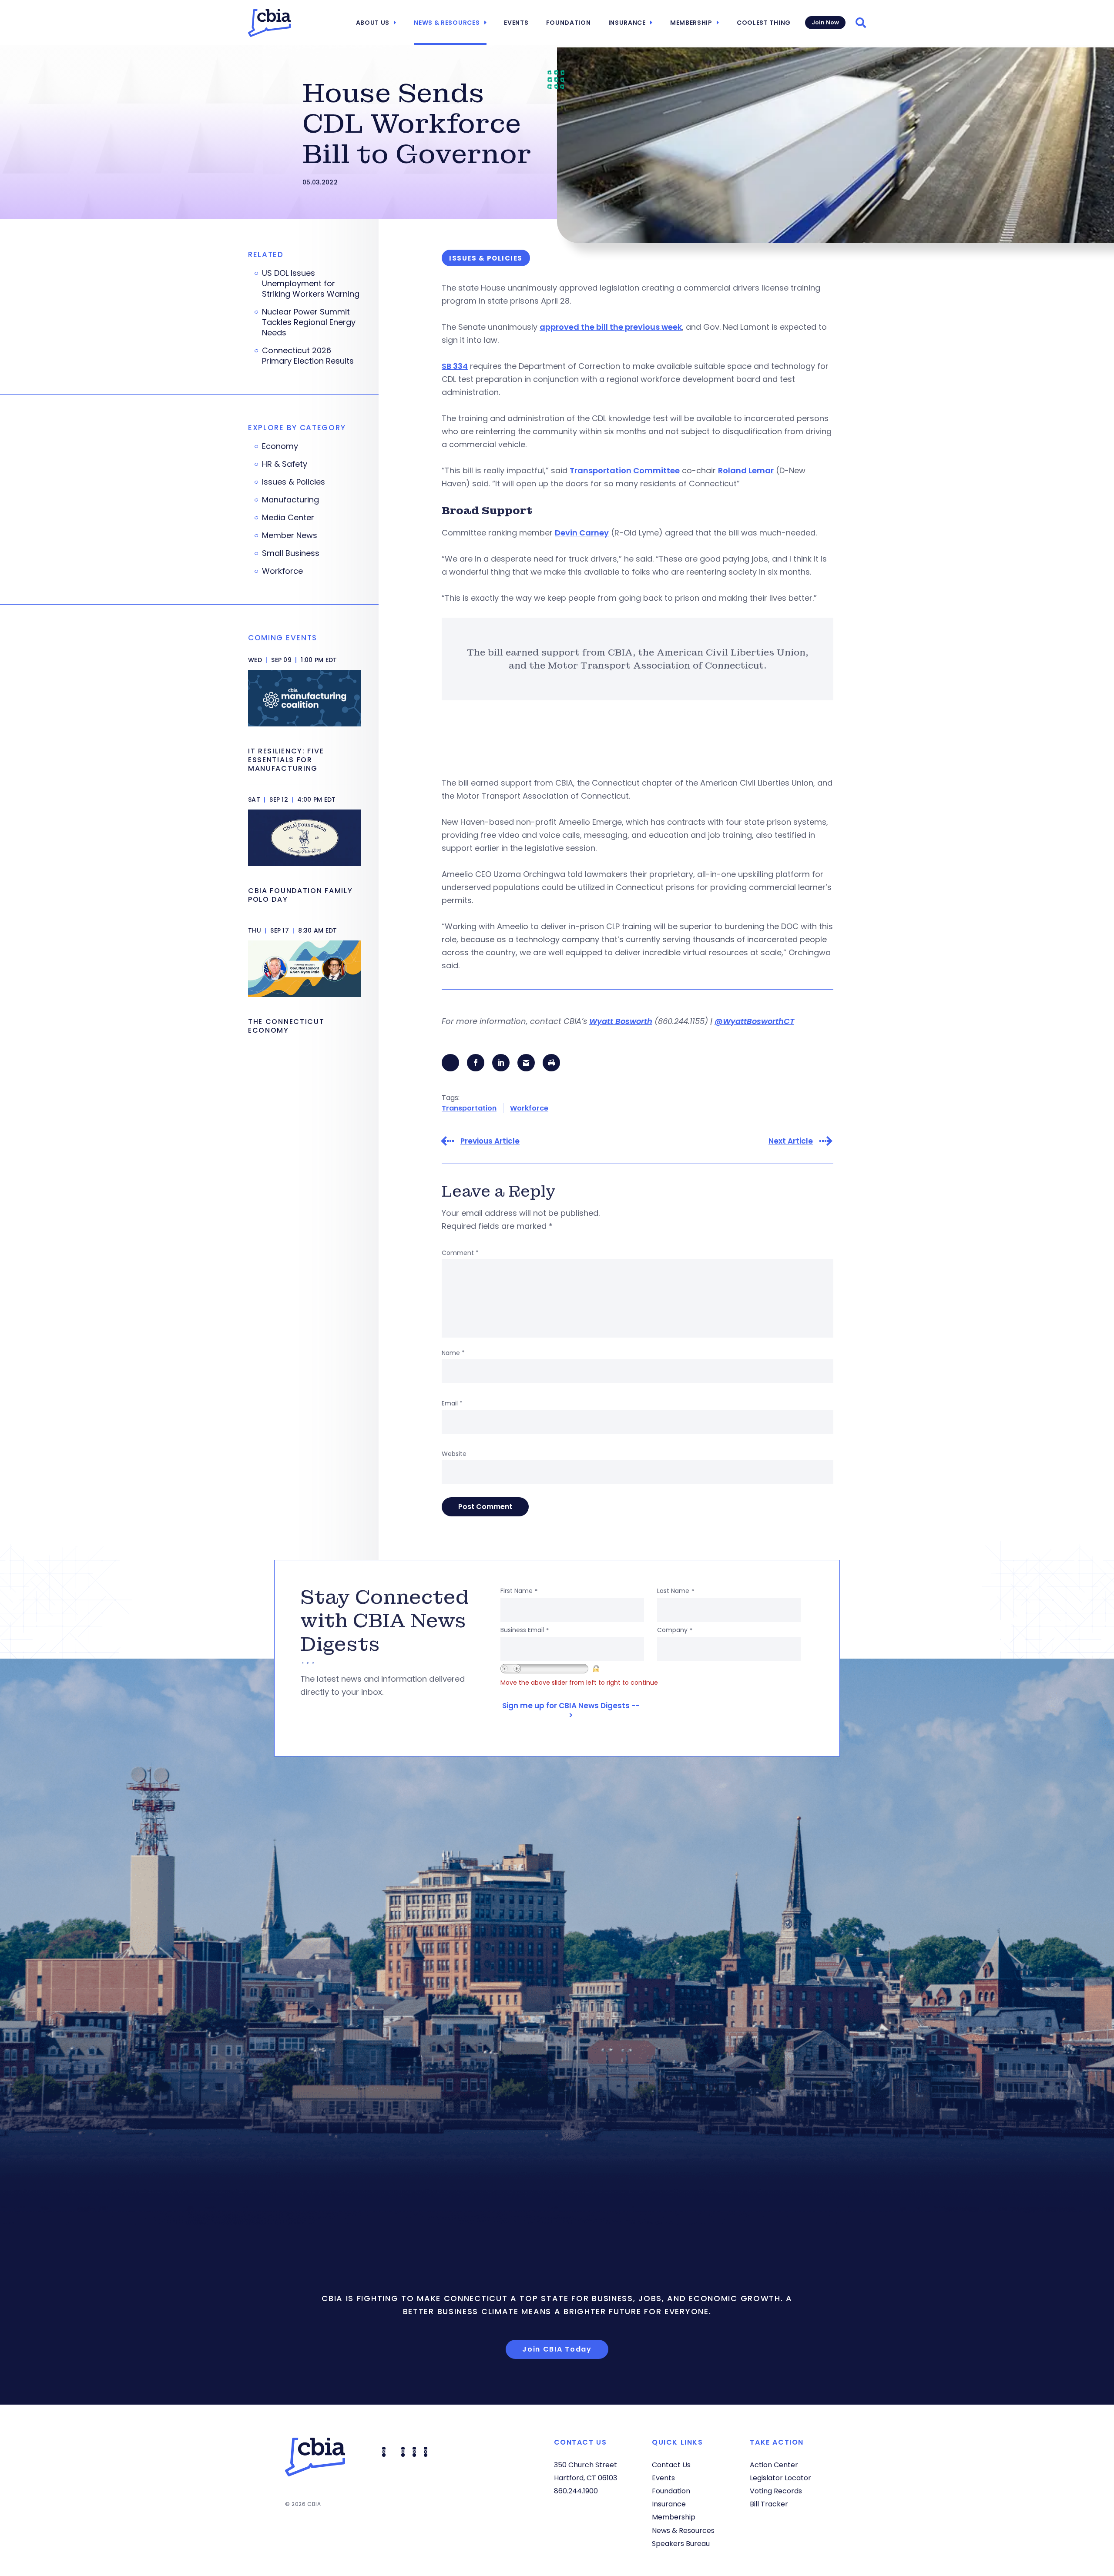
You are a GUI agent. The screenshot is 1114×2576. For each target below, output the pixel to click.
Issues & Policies (294, 482)
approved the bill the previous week (611, 327)
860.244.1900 (576, 2491)
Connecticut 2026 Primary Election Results (308, 356)
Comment (460, 1253)
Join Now (825, 22)
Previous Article (490, 1141)
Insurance (627, 23)
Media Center (288, 518)
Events (516, 23)
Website (454, 1454)
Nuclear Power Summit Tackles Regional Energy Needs (309, 322)
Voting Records (776, 2491)
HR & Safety (285, 464)
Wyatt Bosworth (621, 1021)
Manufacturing (290, 500)
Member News (290, 535)
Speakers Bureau (681, 2544)
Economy (280, 446)
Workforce (529, 1108)
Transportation (469, 1108)
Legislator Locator (780, 2478)
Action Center (774, 2465)
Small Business (291, 553)
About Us (373, 23)
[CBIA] (269, 23)
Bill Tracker (769, 2504)
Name (453, 1353)
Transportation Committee (625, 470)
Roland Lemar (746, 470)
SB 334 (455, 366)
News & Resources (447, 23)
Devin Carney (582, 533)
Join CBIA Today (557, 2349)
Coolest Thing (764, 23)
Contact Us (671, 2465)
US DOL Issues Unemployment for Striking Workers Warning (311, 284)
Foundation (569, 23)
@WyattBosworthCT (754, 1021)
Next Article (791, 1141)
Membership (691, 23)
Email (452, 1403)
